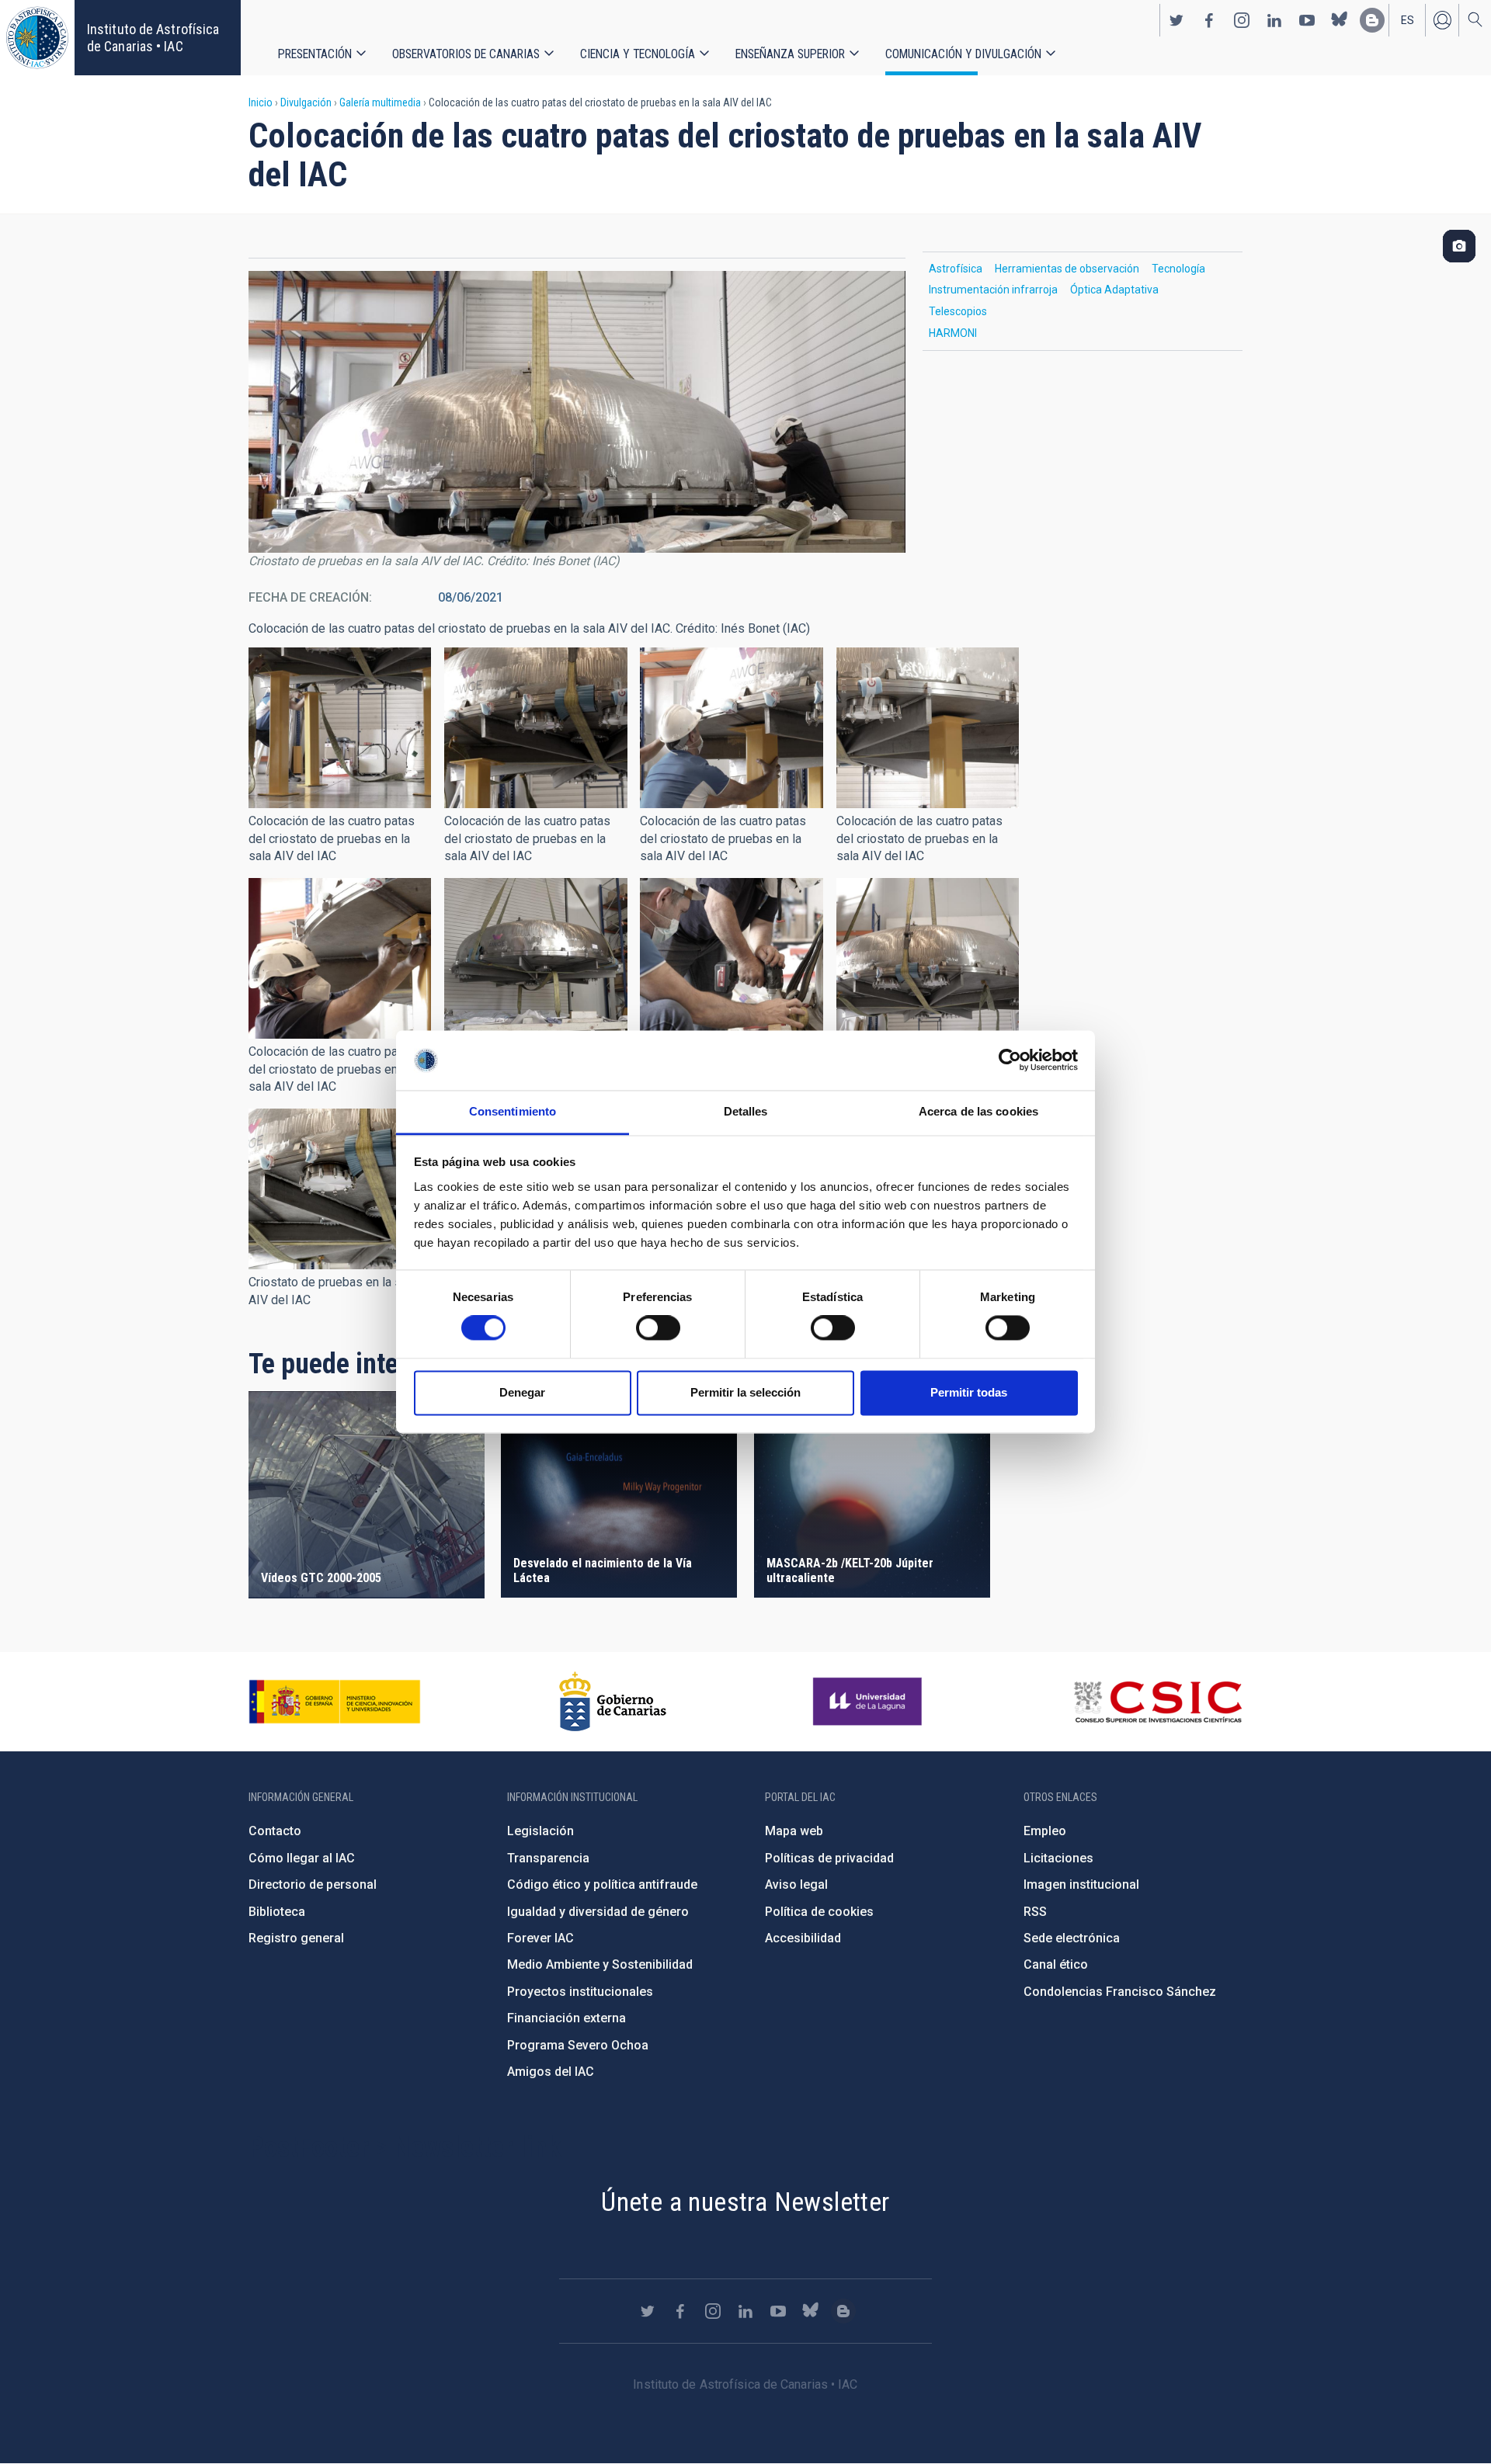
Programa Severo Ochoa (578, 2045)
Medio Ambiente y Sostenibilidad (600, 1964)
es (1408, 20)
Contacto (275, 1831)
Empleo (1045, 1831)
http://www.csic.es (1157, 1702)
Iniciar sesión (1442, 20)
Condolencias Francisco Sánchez (1120, 1992)
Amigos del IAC (551, 2072)
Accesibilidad (803, 1938)
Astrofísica (956, 269)
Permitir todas (969, 1392)
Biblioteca (277, 1912)
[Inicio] (37, 38)
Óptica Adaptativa (1114, 290)
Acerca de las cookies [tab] (978, 1111)
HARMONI (953, 333)
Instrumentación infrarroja (993, 290)
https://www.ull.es (869, 1702)
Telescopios (958, 311)
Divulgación (306, 102)
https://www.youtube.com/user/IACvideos (1307, 20)
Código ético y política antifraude (602, 1884)
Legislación (540, 1831)
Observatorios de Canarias (466, 54)
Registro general (296, 1938)
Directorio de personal (313, 1884)
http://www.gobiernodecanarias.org (613, 1702)
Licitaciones (1058, 1858)
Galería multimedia (380, 102)
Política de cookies (819, 1912)
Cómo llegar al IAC (302, 1858)
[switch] (658, 1328)
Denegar (522, 1392)
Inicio (261, 102)
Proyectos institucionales (580, 1992)
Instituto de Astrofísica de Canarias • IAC (153, 38)
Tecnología (1178, 269)
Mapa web (794, 1831)
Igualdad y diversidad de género (598, 1912)
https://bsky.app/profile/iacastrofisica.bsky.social (1340, 20)
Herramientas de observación (1067, 269)
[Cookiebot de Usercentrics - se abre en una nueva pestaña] (1010, 1060)
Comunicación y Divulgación (963, 54)
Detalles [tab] (746, 1111)
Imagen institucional (1081, 1884)
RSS (1035, 1912)
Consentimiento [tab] (513, 1111)
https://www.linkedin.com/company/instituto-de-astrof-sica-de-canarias (1274, 20)
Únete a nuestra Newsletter (745, 2202)
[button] (340, 728)
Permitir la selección (745, 1392)
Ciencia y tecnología (638, 54)
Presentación (315, 54)
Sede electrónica (1072, 1938)
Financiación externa (567, 2018)
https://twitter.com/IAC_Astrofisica (1176, 20)
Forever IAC (540, 1938)
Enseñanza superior (790, 54)
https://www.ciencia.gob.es (335, 1702)
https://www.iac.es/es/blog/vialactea (1372, 20)
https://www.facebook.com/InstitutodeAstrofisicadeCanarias (1209, 20)
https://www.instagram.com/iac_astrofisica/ (1242, 20)
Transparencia (548, 1858)
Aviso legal (796, 1884)
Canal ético (1056, 1964)
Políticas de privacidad (829, 1858)
